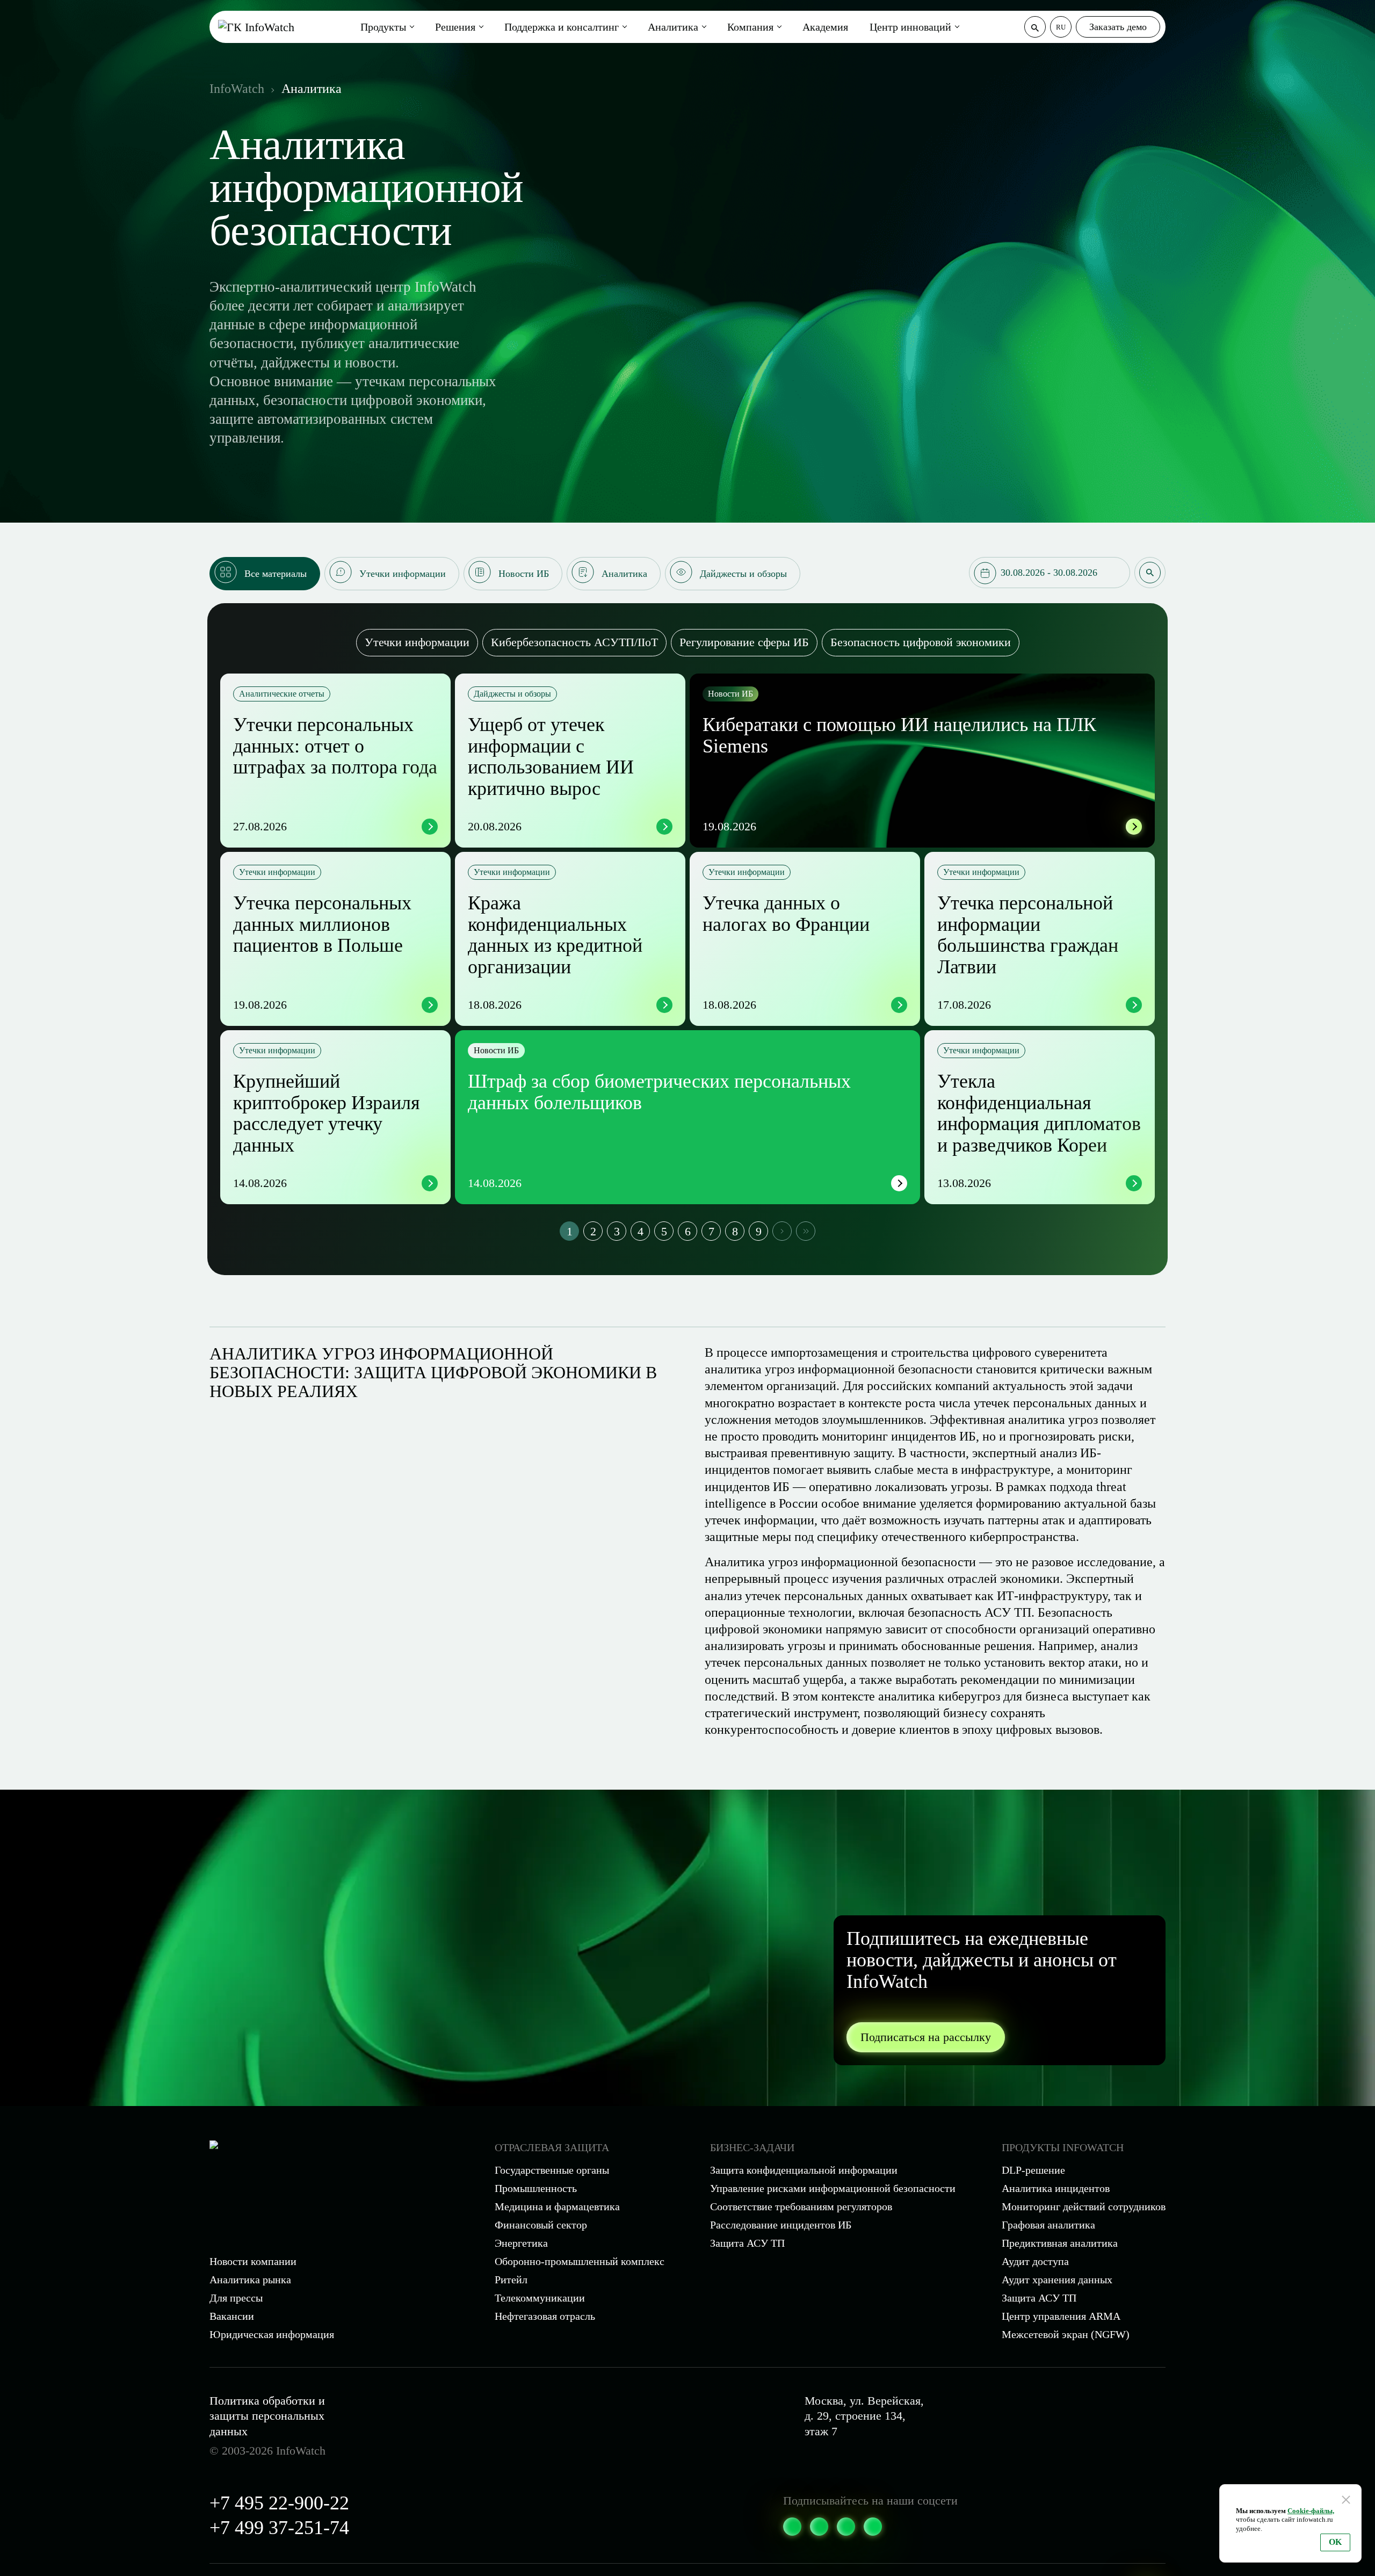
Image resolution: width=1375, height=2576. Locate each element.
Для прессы (236, 2298)
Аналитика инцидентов (1056, 2188)
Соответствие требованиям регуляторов (801, 2206)
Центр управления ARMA (1061, 2316)
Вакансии (232, 2316)
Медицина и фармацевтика (557, 2206)
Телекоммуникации (540, 2298)
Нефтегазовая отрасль (545, 2316)
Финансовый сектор (541, 2225)
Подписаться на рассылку (926, 2037)
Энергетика (521, 2243)
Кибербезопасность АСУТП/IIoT (574, 642)
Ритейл (511, 2280)
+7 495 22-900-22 (279, 2503)
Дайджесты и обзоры (743, 574)
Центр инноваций (910, 27)
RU (1061, 27)
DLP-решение (1033, 2170)
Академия (825, 27)
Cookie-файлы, (1311, 2511)
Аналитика (673, 27)
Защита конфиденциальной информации (804, 2170)
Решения (455, 27)
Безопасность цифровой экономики (921, 642)
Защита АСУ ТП (747, 2243)
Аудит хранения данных (1057, 2280)
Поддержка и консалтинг (562, 27)
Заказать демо (1118, 27)
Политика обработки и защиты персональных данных (267, 2416)
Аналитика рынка (250, 2280)
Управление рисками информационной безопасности (833, 2188)
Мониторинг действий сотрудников (1084, 2206)
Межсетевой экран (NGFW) (1066, 2334)
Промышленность (536, 2188)
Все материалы (276, 574)
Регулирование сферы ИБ (744, 642)
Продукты (383, 27)
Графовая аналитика (1048, 2225)
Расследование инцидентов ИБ (781, 2225)
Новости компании (253, 2261)
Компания (750, 27)
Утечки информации (403, 574)
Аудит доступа (1035, 2261)
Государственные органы (552, 2170)
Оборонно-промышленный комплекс (580, 2261)
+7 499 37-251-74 (279, 2528)
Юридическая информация (272, 2334)
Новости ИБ (524, 574)
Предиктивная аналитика (1060, 2243)
